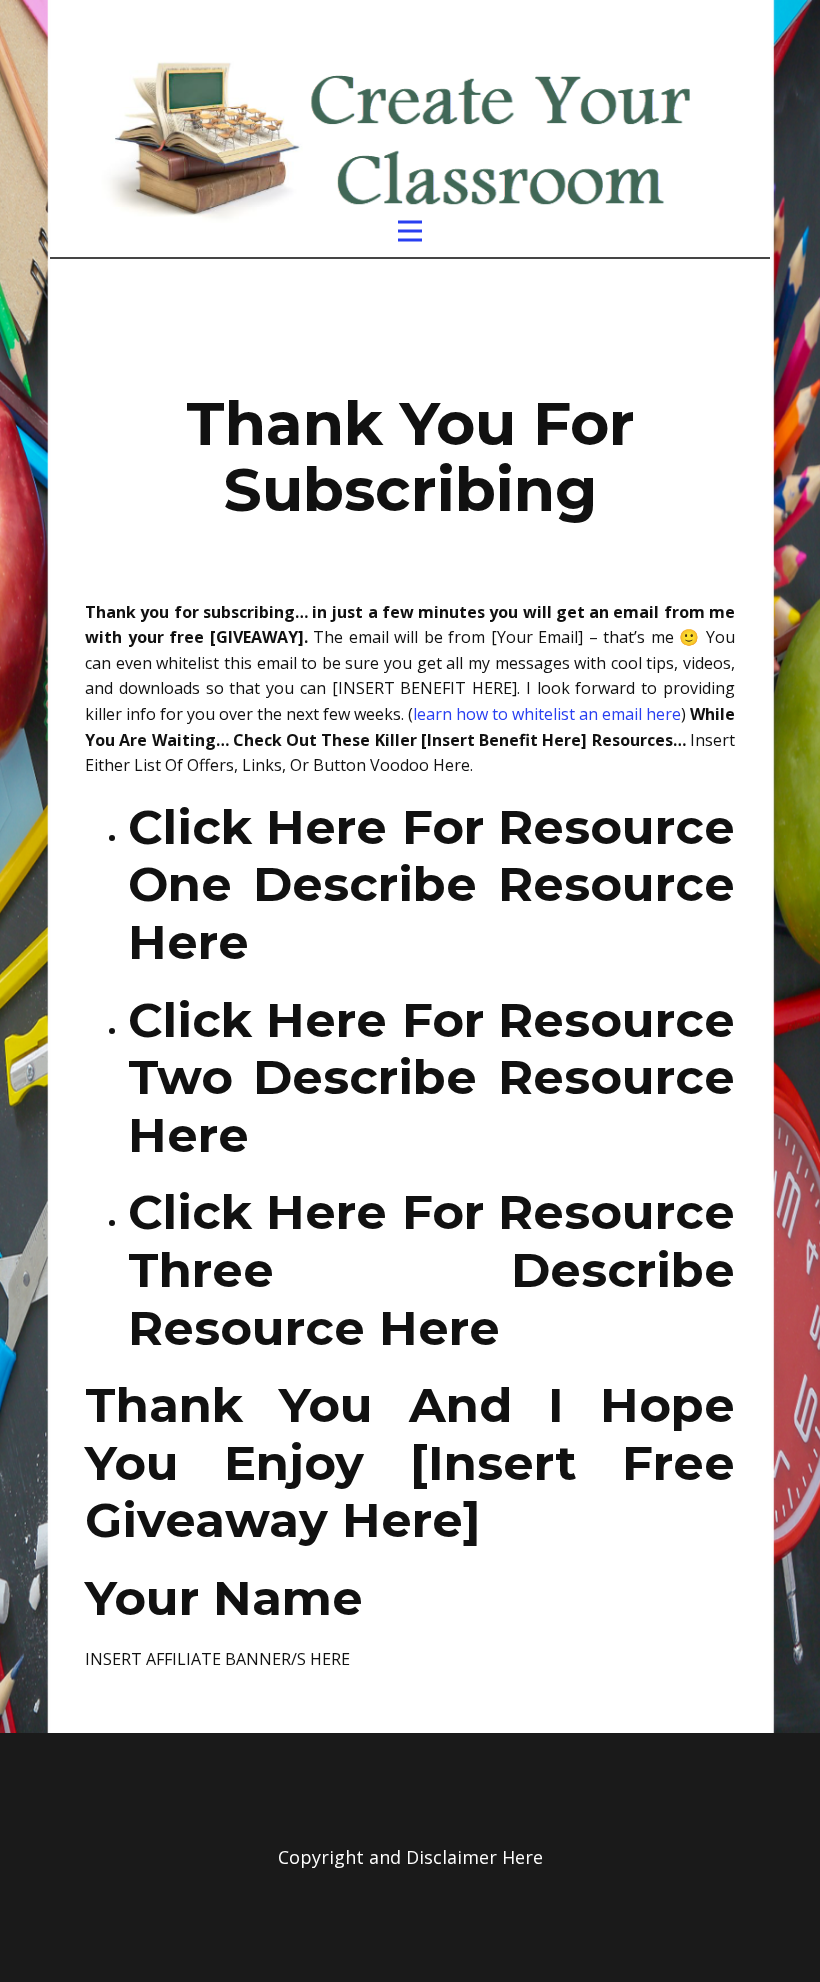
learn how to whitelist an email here (547, 714)
